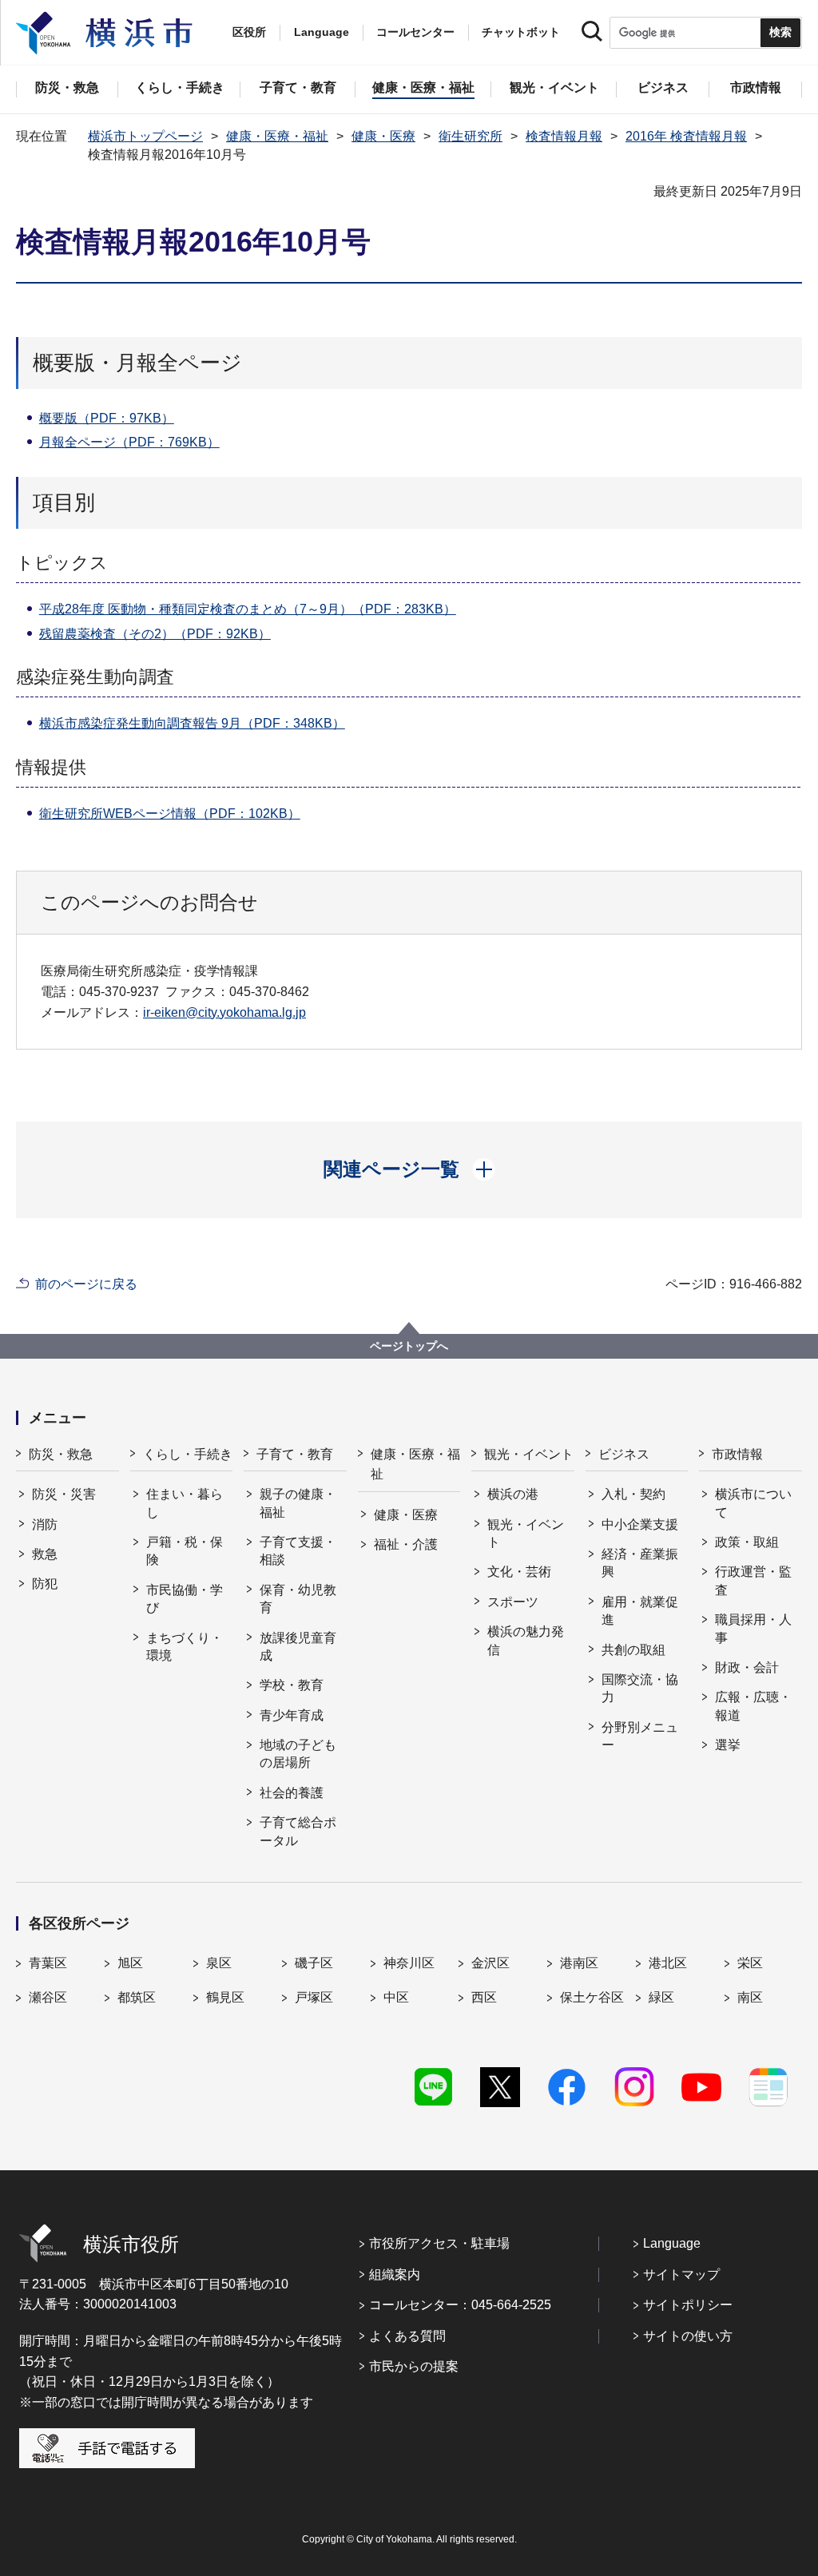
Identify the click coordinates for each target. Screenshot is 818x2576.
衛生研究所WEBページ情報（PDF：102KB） (170, 814)
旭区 (130, 1963)
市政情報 (737, 1454)
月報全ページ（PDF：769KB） (129, 442)
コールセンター (415, 32)
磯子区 (314, 1963)
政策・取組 (747, 1542)
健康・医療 (383, 136)
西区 (484, 1997)
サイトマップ (681, 2274)
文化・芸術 (519, 1572)
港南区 (579, 1963)
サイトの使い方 (688, 2336)
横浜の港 (513, 1494)
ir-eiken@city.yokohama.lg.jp (224, 1012)
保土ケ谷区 (592, 1997)
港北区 (668, 1963)
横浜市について (753, 1503)
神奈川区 (409, 1963)
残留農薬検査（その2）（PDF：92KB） (155, 634)
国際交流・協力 (640, 1688)
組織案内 (395, 2274)
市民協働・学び (185, 1599)
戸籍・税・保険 (185, 1551)
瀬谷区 (48, 1997)
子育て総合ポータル (298, 1831)
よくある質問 (407, 2336)
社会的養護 (292, 1793)
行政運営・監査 (753, 1580)
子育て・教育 (295, 1454)
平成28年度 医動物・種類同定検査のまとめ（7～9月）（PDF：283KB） (248, 609)
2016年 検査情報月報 (686, 136)
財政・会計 (747, 1667)
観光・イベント (529, 1454)
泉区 (219, 1963)
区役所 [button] (249, 32)
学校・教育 (292, 1685)
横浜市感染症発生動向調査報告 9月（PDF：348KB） (192, 723)
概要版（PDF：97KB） (107, 418)
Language (672, 2243)
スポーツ (513, 1602)
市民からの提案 (414, 2366)
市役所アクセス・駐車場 (439, 2243)
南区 (750, 1997)
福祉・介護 (406, 1544)
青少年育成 (292, 1715)
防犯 (45, 1584)
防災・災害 (64, 1494)
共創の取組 (633, 1650)
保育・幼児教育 (298, 1599)
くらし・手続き (188, 1454)
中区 (396, 1997)
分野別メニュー (640, 1736)
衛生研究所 (471, 136)
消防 (45, 1524)
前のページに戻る (86, 1284)
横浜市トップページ (145, 136)
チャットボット (521, 32)
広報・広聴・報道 (753, 1706)
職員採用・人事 (753, 1628)
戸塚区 (314, 1997)
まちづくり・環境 (185, 1647)
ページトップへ (409, 1346)
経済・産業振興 (640, 1563)
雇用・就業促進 (640, 1611)
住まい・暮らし (185, 1503)
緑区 (661, 1997)
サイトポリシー (688, 2305)
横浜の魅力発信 (526, 1640)
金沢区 (490, 1963)
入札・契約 (633, 1494)
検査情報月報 (564, 136)
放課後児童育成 (298, 1647)
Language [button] (322, 32)
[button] (409, 1169)
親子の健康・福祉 (298, 1503)
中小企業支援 (640, 1524)
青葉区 (48, 1963)
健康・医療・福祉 (277, 136)
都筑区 (137, 1997)
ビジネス (624, 1454)
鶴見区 (225, 1997)
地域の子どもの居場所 (298, 1754)
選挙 (728, 1745)
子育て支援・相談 (298, 1551)
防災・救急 (61, 1454)
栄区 (750, 1963)
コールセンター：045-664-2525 (460, 2305)
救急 (45, 1554)
